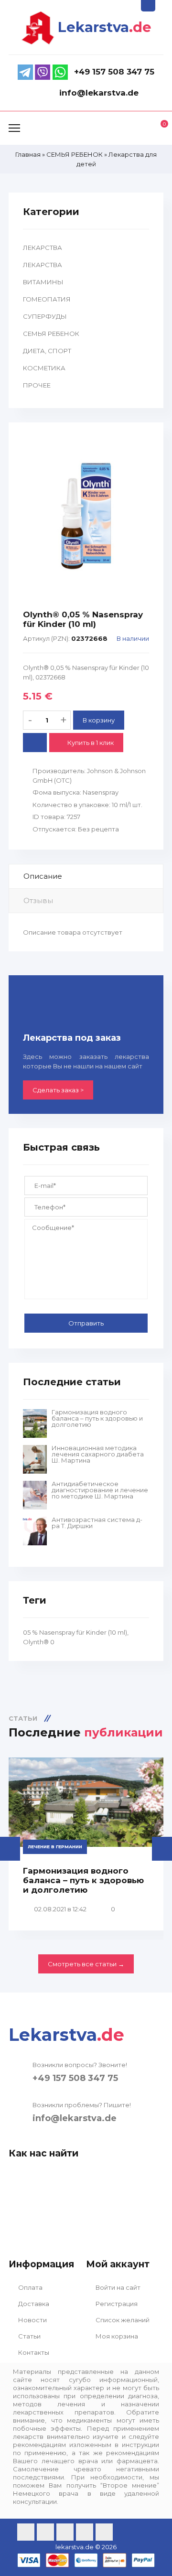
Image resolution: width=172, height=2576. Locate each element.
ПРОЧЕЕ (37, 385)
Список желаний (122, 2320)
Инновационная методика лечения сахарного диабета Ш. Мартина (98, 1454)
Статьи (29, 2336)
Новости (32, 2320)
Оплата (30, 2287)
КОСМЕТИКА (44, 368)
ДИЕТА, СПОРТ (47, 351)
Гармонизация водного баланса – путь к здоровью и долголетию (97, 1418)
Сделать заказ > (58, 1090)
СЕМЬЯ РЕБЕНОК (51, 334)
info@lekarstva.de (75, 2118)
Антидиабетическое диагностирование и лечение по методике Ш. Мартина (100, 1490)
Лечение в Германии (55, 1847)
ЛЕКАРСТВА (43, 248)
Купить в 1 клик (90, 743)
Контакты (33, 2352)
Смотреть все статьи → (86, 1964)
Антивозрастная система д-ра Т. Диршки (97, 1523)
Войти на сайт (117, 2287)
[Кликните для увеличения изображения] (86, 516)
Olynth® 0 (39, 1642)
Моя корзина (116, 2336)
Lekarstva (105, 27)
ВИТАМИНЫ (43, 282)
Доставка (33, 2304)
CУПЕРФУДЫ (45, 316)
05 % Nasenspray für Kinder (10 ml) (75, 1632)
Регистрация (116, 2304)
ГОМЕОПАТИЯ (47, 299)
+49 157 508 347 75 (75, 2078)
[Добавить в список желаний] (35, 743)
